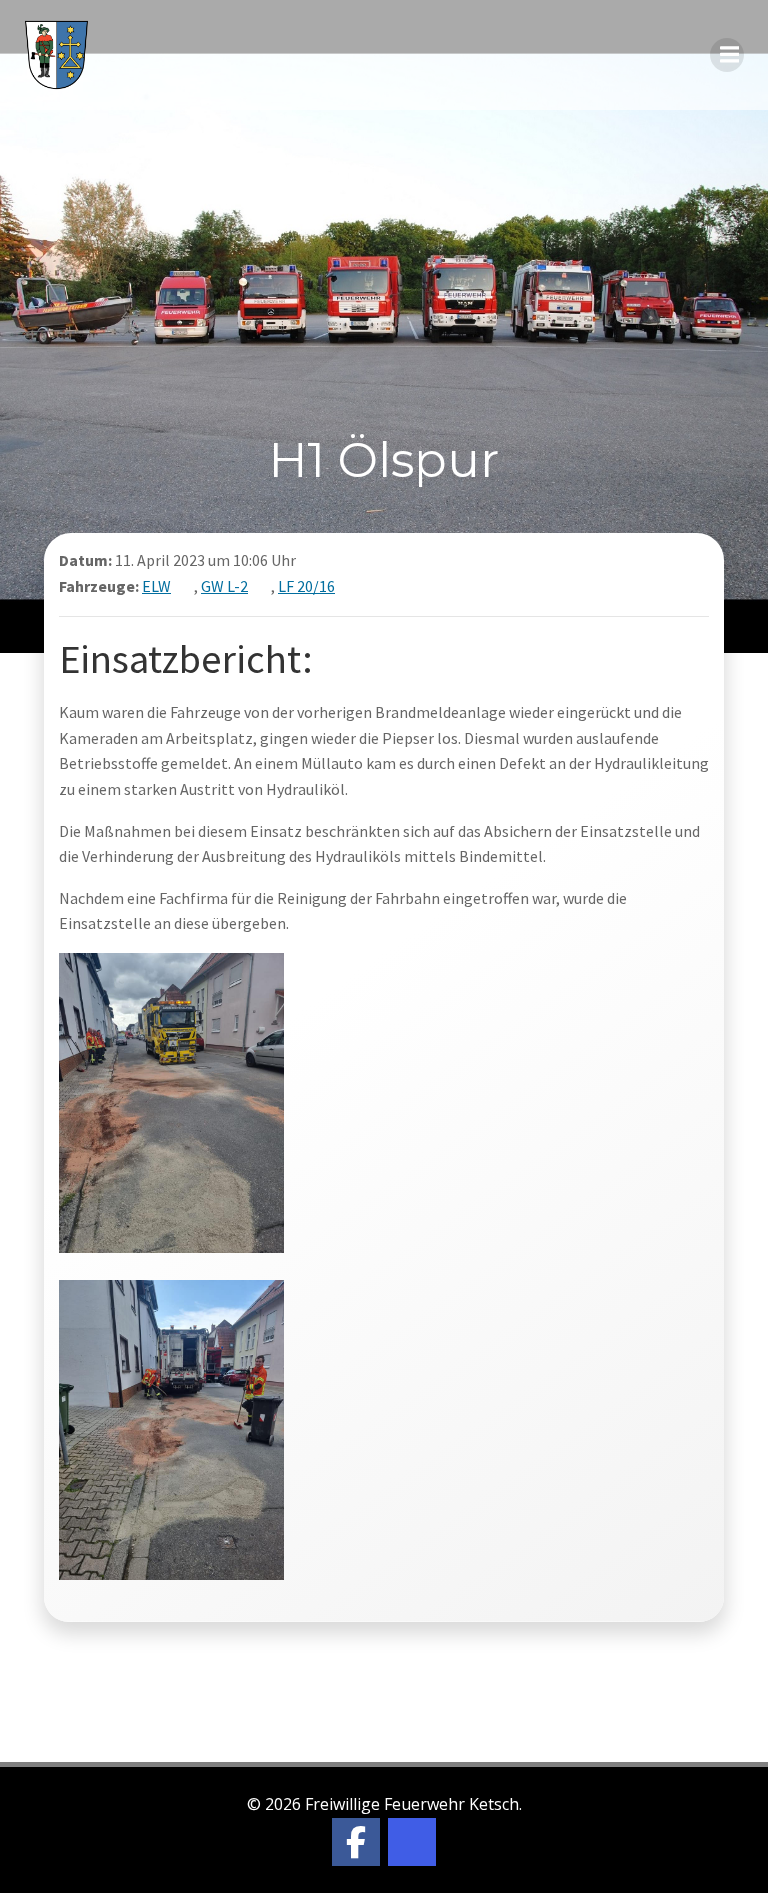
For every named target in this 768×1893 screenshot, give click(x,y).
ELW (156, 586)
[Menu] (727, 55)
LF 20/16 (306, 586)
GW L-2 (224, 586)
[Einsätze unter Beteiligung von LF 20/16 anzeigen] (348, 586)
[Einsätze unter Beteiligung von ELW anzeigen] (184, 586)
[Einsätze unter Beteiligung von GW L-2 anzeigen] (261, 586)
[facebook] (356, 1842)
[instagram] (412, 1842)
